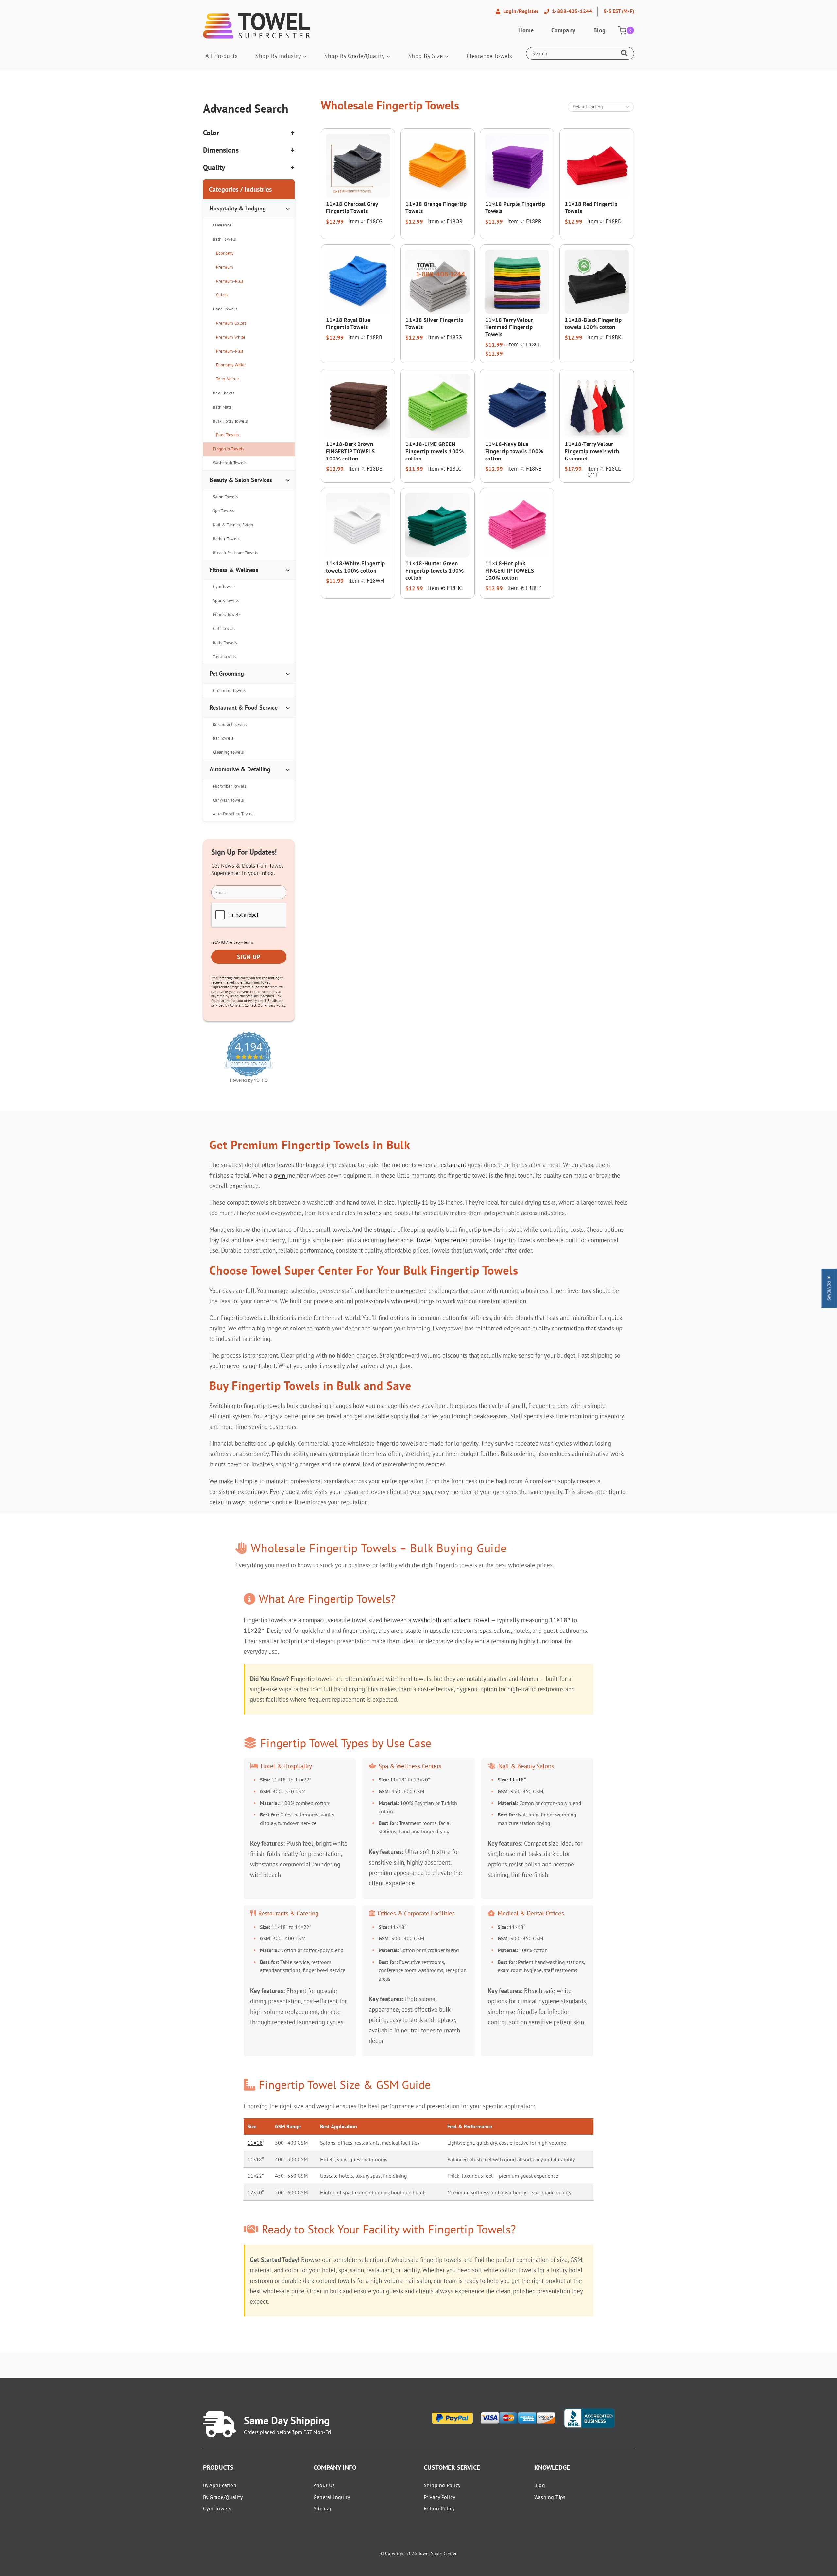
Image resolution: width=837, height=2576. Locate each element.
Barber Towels (226, 539)
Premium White (231, 337)
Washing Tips (550, 2497)
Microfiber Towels (230, 786)
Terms (248, 942)
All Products (222, 56)
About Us (324, 2485)
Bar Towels (223, 738)
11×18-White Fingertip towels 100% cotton (356, 567)
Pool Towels (228, 435)
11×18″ (518, 1780)
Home (526, 30)
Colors (222, 295)
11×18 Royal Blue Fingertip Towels (348, 324)
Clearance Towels (489, 56)
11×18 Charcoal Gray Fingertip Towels (352, 208)
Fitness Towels (227, 615)
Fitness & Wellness (234, 570)
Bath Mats (222, 407)
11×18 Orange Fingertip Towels (436, 208)
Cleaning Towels (228, 752)
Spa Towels (223, 511)
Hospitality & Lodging (238, 208)
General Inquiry (332, 2497)
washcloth (427, 1620)
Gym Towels (224, 586)
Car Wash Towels (228, 800)
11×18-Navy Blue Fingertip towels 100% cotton (514, 451)
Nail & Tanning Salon (233, 525)
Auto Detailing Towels (234, 814)
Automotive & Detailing (240, 769)
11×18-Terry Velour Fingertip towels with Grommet (592, 451)
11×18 (255, 2143)
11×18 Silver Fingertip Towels (434, 324)
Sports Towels (226, 601)
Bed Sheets (224, 393)
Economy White (231, 365)
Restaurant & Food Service (244, 707)
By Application (220, 2485)
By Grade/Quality (223, 2497)
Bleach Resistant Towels (235, 553)
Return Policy (439, 2508)
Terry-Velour (228, 379)
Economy (225, 253)
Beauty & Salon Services (241, 480)
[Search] (626, 54)
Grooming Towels (229, 690)
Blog (600, 30)
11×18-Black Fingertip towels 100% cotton (593, 324)
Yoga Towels (224, 656)
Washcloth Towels (230, 463)
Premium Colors (231, 323)
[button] (829, 1288)
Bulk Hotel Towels (230, 421)
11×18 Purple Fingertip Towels (515, 208)
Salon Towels (225, 497)
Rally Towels (225, 643)
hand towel (474, 1620)
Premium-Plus (230, 281)
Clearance (222, 225)
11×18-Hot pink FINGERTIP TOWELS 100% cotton (510, 571)
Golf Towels (224, 629)
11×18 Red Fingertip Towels (591, 208)
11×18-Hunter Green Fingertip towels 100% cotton (435, 571)
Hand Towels (225, 309)
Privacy (235, 942)
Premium (225, 267)
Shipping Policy (442, 2485)
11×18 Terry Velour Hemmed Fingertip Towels (509, 327)
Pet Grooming (227, 673)
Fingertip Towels (229, 449)
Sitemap (323, 2508)
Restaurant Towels (230, 724)
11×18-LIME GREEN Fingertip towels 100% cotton (435, 451)
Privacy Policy (439, 2497)
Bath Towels (224, 239)
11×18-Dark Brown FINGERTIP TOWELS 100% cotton (350, 451)
